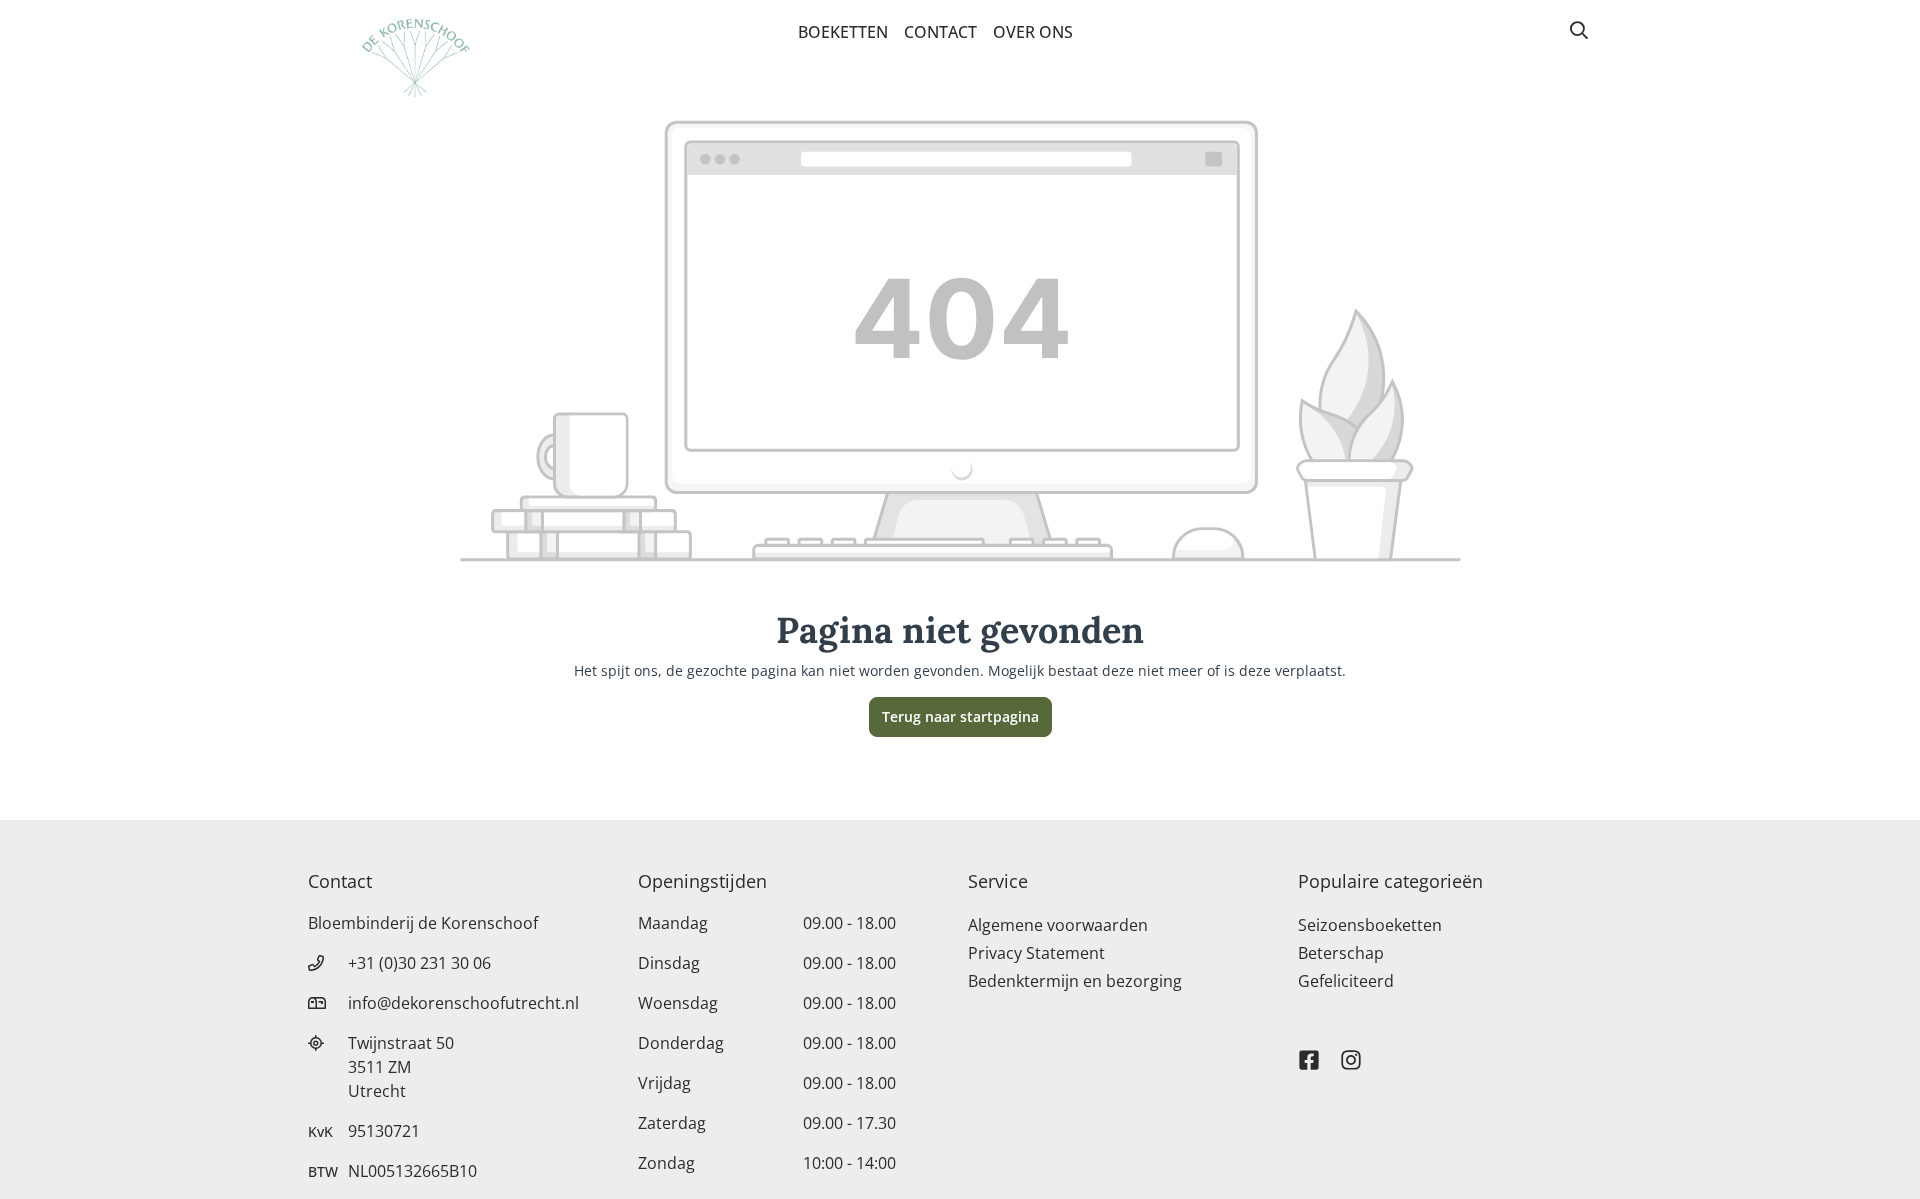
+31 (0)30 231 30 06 (419, 963)
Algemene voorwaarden (1058, 925)
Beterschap (1341, 953)
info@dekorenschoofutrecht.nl (463, 1003)
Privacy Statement (1036, 953)
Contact (940, 32)
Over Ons (1033, 32)
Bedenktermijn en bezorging (1075, 981)
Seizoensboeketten (1370, 925)
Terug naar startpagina (960, 716)
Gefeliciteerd (1346, 981)
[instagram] (1351, 1051)
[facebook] (1309, 1051)
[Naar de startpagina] (416, 58)
